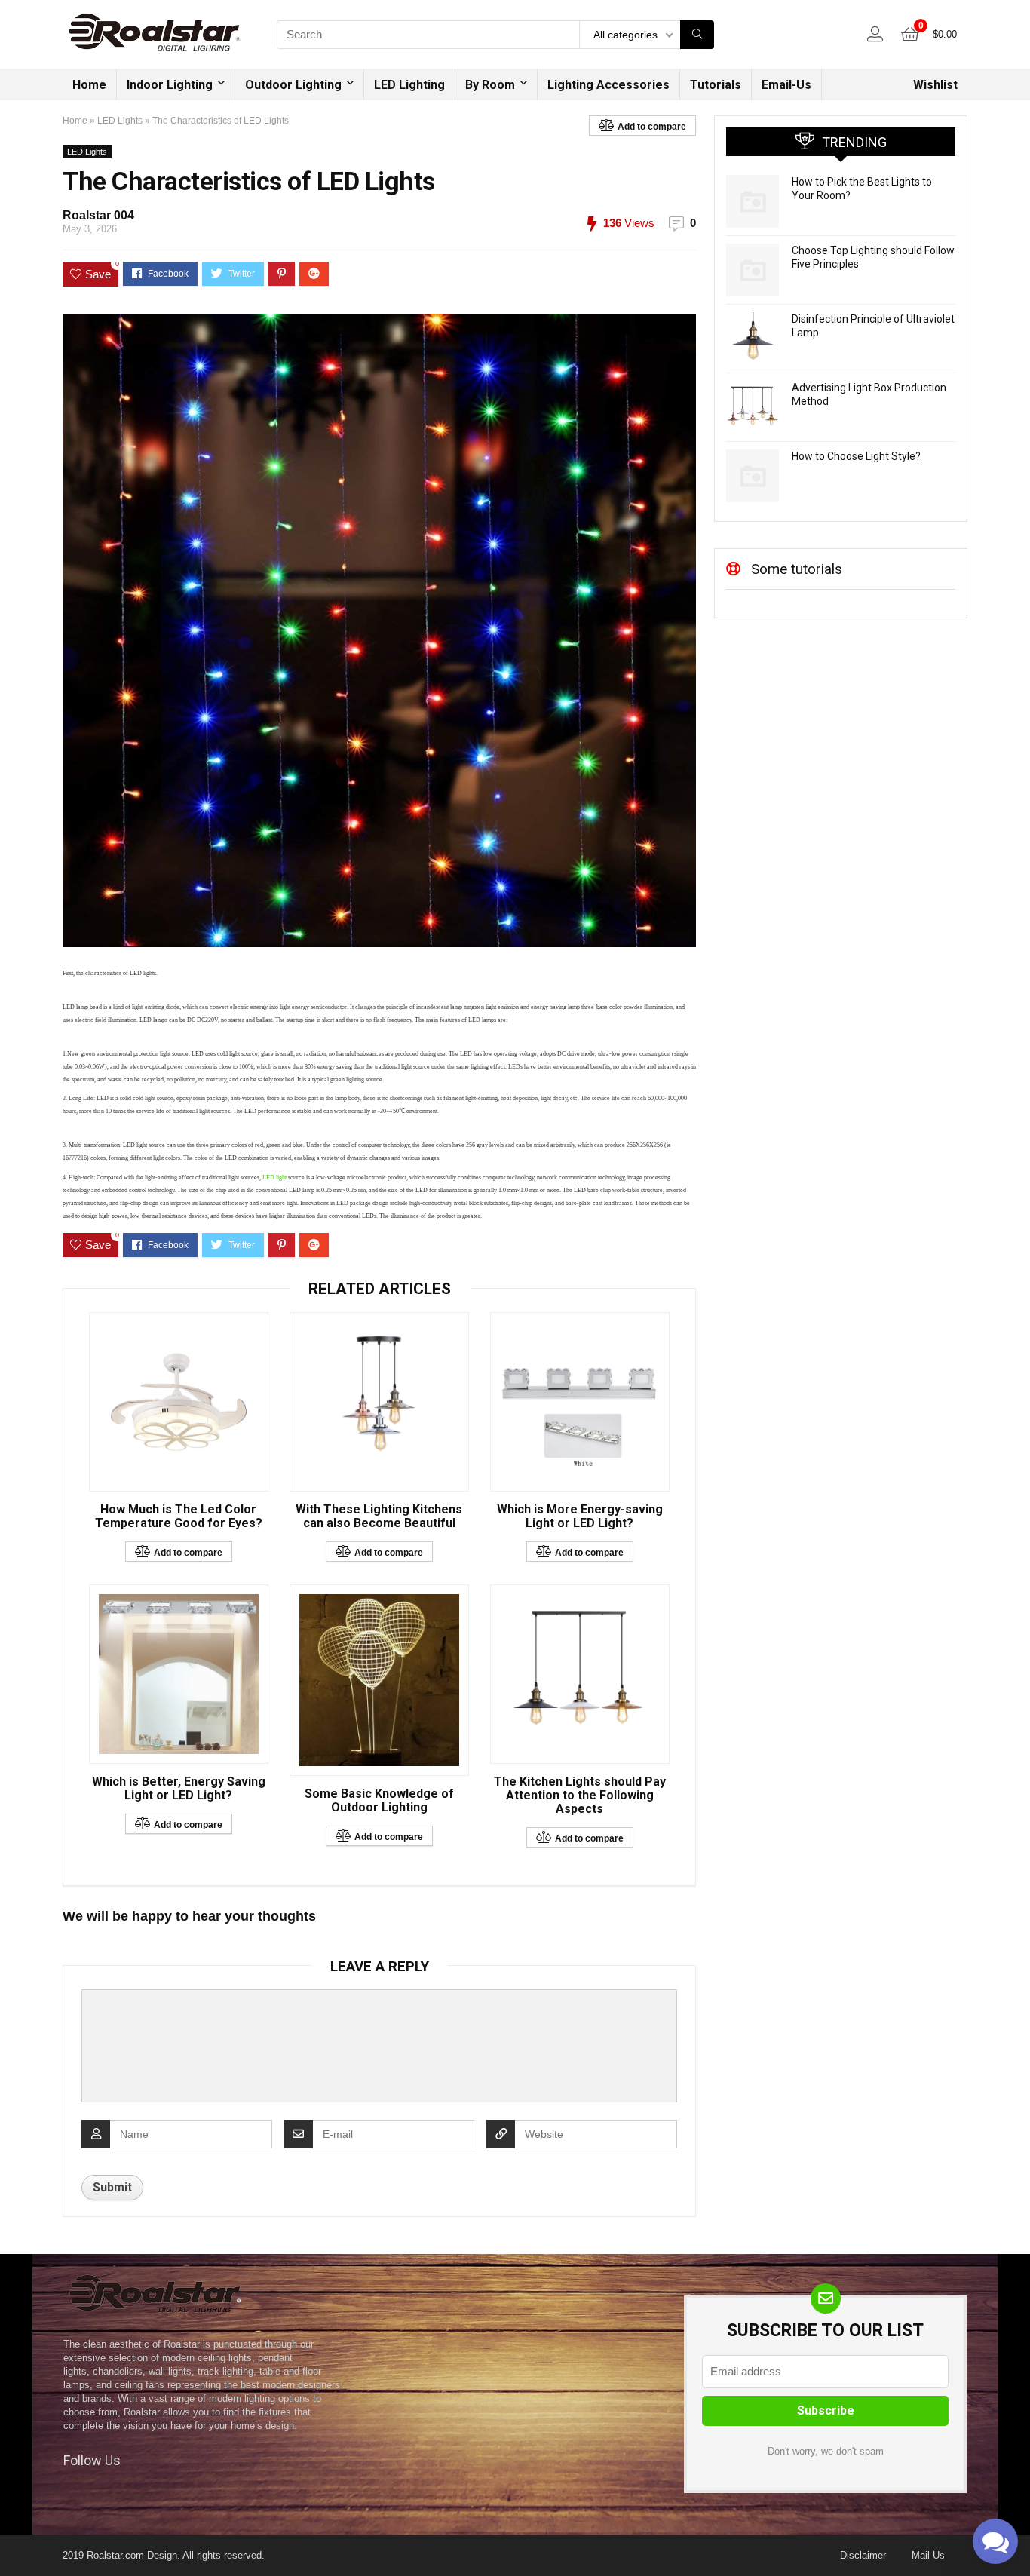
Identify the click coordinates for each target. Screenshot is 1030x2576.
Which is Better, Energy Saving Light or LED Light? (179, 1789)
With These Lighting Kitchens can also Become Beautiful (379, 1516)
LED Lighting (409, 85)
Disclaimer (863, 2555)
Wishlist (935, 85)
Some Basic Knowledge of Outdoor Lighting (379, 1801)
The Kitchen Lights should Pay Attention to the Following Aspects (580, 1796)
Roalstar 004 (98, 215)
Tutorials (716, 85)
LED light (274, 1178)
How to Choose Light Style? (856, 456)
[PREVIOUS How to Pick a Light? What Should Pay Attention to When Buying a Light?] (15, 2538)
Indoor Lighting (170, 85)
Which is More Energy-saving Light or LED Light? (580, 1516)
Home (89, 85)
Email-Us (786, 85)
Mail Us (928, 2555)
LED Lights (120, 121)
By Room (490, 85)
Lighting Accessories (608, 85)
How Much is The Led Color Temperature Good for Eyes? (179, 1516)
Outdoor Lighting (293, 85)
